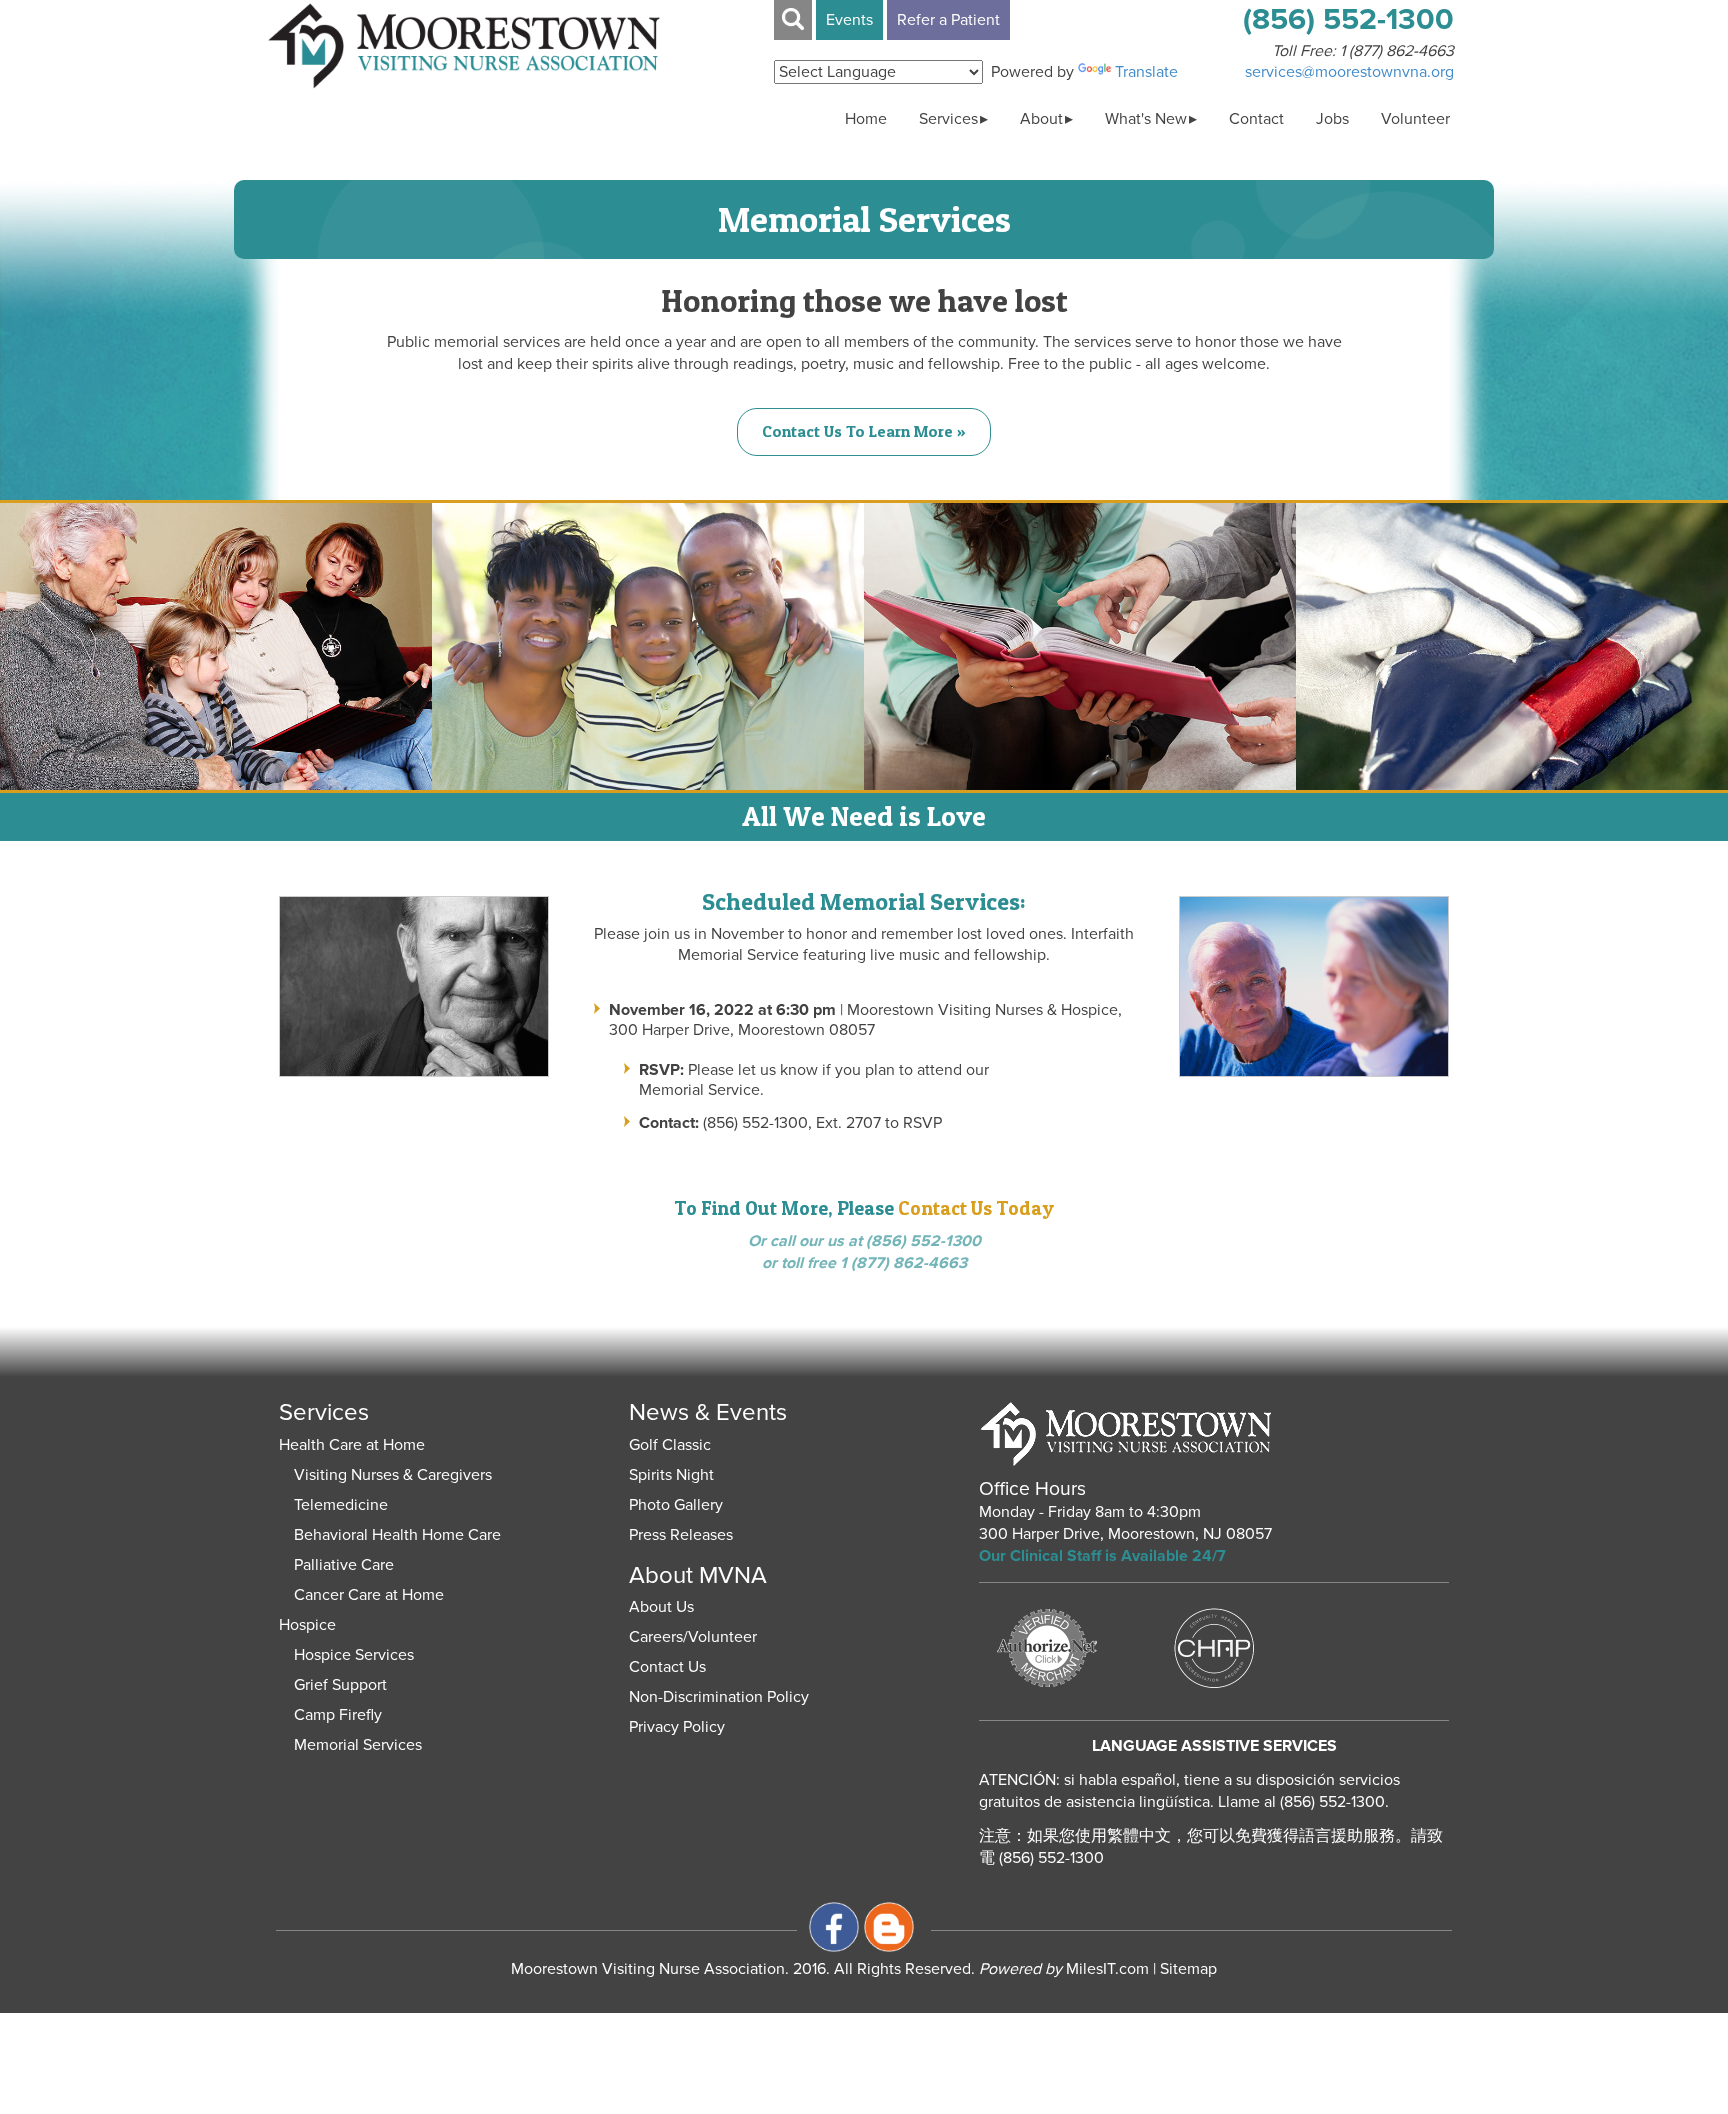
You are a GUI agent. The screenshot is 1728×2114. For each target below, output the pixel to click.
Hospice (307, 1625)
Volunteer (1415, 119)
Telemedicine (341, 1505)
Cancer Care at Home (369, 1595)
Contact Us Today (976, 1208)
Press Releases (681, 1535)
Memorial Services (358, 1745)
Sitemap (1188, 1969)
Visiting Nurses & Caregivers (393, 1475)
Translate (1146, 72)
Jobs (1332, 119)
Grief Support (340, 1685)
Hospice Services (354, 1655)
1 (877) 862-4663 (1397, 51)
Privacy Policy (677, 1727)
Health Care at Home (352, 1445)
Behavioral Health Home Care (397, 1535)
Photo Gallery (676, 1505)
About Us (661, 1607)
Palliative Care (344, 1565)
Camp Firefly (338, 1715)
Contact (1256, 119)
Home (866, 119)
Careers (656, 1637)
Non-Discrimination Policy (719, 1697)
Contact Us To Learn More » (864, 431)
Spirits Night (671, 1475)
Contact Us (667, 1667)
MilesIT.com (1064, 1969)
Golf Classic (670, 1445)
